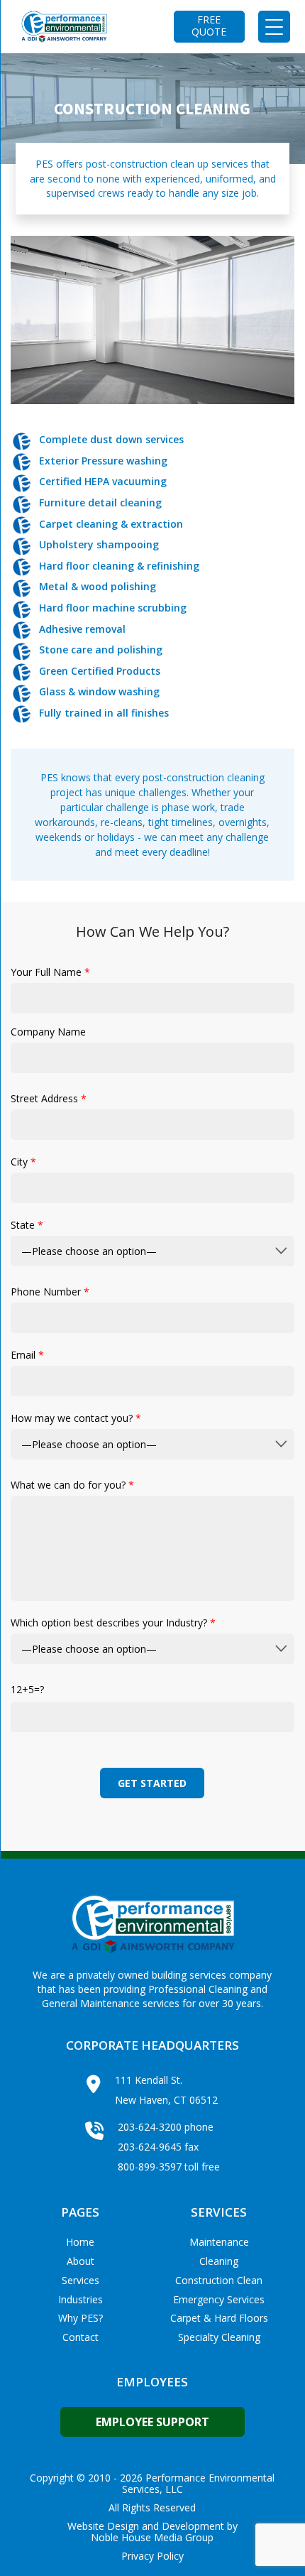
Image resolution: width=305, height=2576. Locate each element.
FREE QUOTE (209, 26)
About (81, 2261)
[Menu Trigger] (274, 27)
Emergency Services (219, 2299)
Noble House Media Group (152, 2538)
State (27, 1225)
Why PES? (81, 2318)
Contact (81, 2337)
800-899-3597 (150, 2167)
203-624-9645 (150, 2147)
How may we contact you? (76, 1418)
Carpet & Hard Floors (219, 2318)
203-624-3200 (150, 2127)
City (23, 1162)
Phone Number (50, 1292)
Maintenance (219, 2242)
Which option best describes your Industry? (113, 1623)
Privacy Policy (152, 2556)
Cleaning (219, 2261)
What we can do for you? (72, 1485)
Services (81, 2280)
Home (80, 2242)
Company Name (48, 1032)
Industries (81, 2299)
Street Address (49, 1098)
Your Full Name (50, 972)
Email (27, 1355)
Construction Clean (219, 2280)
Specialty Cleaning (219, 2337)
